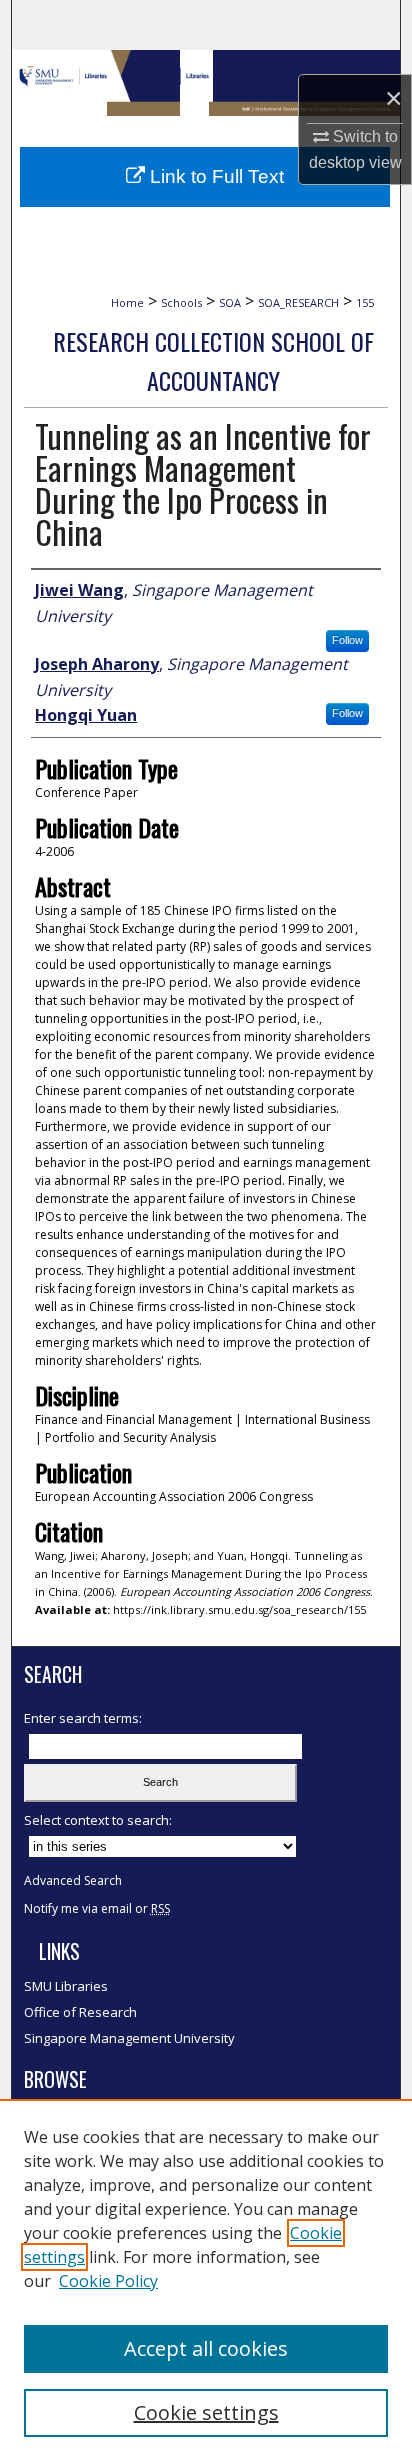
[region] (206, 2280)
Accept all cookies (206, 2348)
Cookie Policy (108, 2281)
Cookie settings (206, 2412)
